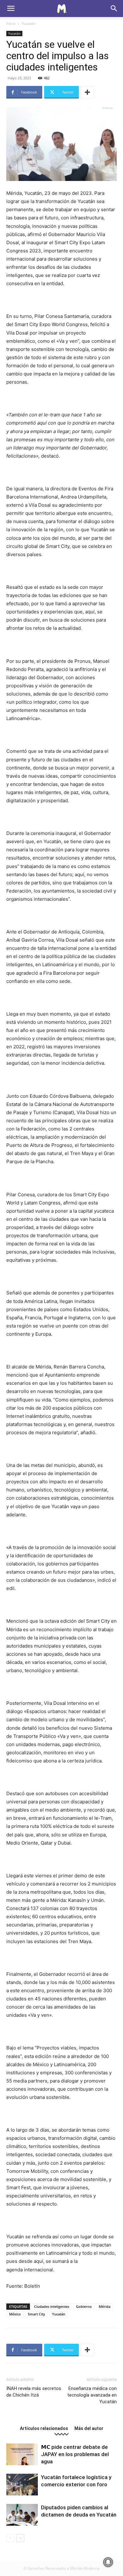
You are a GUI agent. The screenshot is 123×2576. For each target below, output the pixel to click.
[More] (87, 92)
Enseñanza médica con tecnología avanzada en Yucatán (92, 2395)
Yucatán (29, 23)
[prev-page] (10, 2538)
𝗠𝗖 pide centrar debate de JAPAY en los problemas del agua (75, 2454)
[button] (11, 8)
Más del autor (89, 2428)
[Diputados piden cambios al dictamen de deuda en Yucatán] (22, 2515)
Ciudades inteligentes (52, 2306)
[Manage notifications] (108, 2562)
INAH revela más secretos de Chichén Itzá (34, 2392)
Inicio (11, 23)
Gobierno (84, 2306)
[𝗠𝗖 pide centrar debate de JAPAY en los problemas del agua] (22, 2454)
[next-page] (20, 2538)
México (15, 2314)
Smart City (36, 2314)
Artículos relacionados (44, 2428)
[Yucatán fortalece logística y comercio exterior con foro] (22, 2485)
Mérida (105, 2306)
